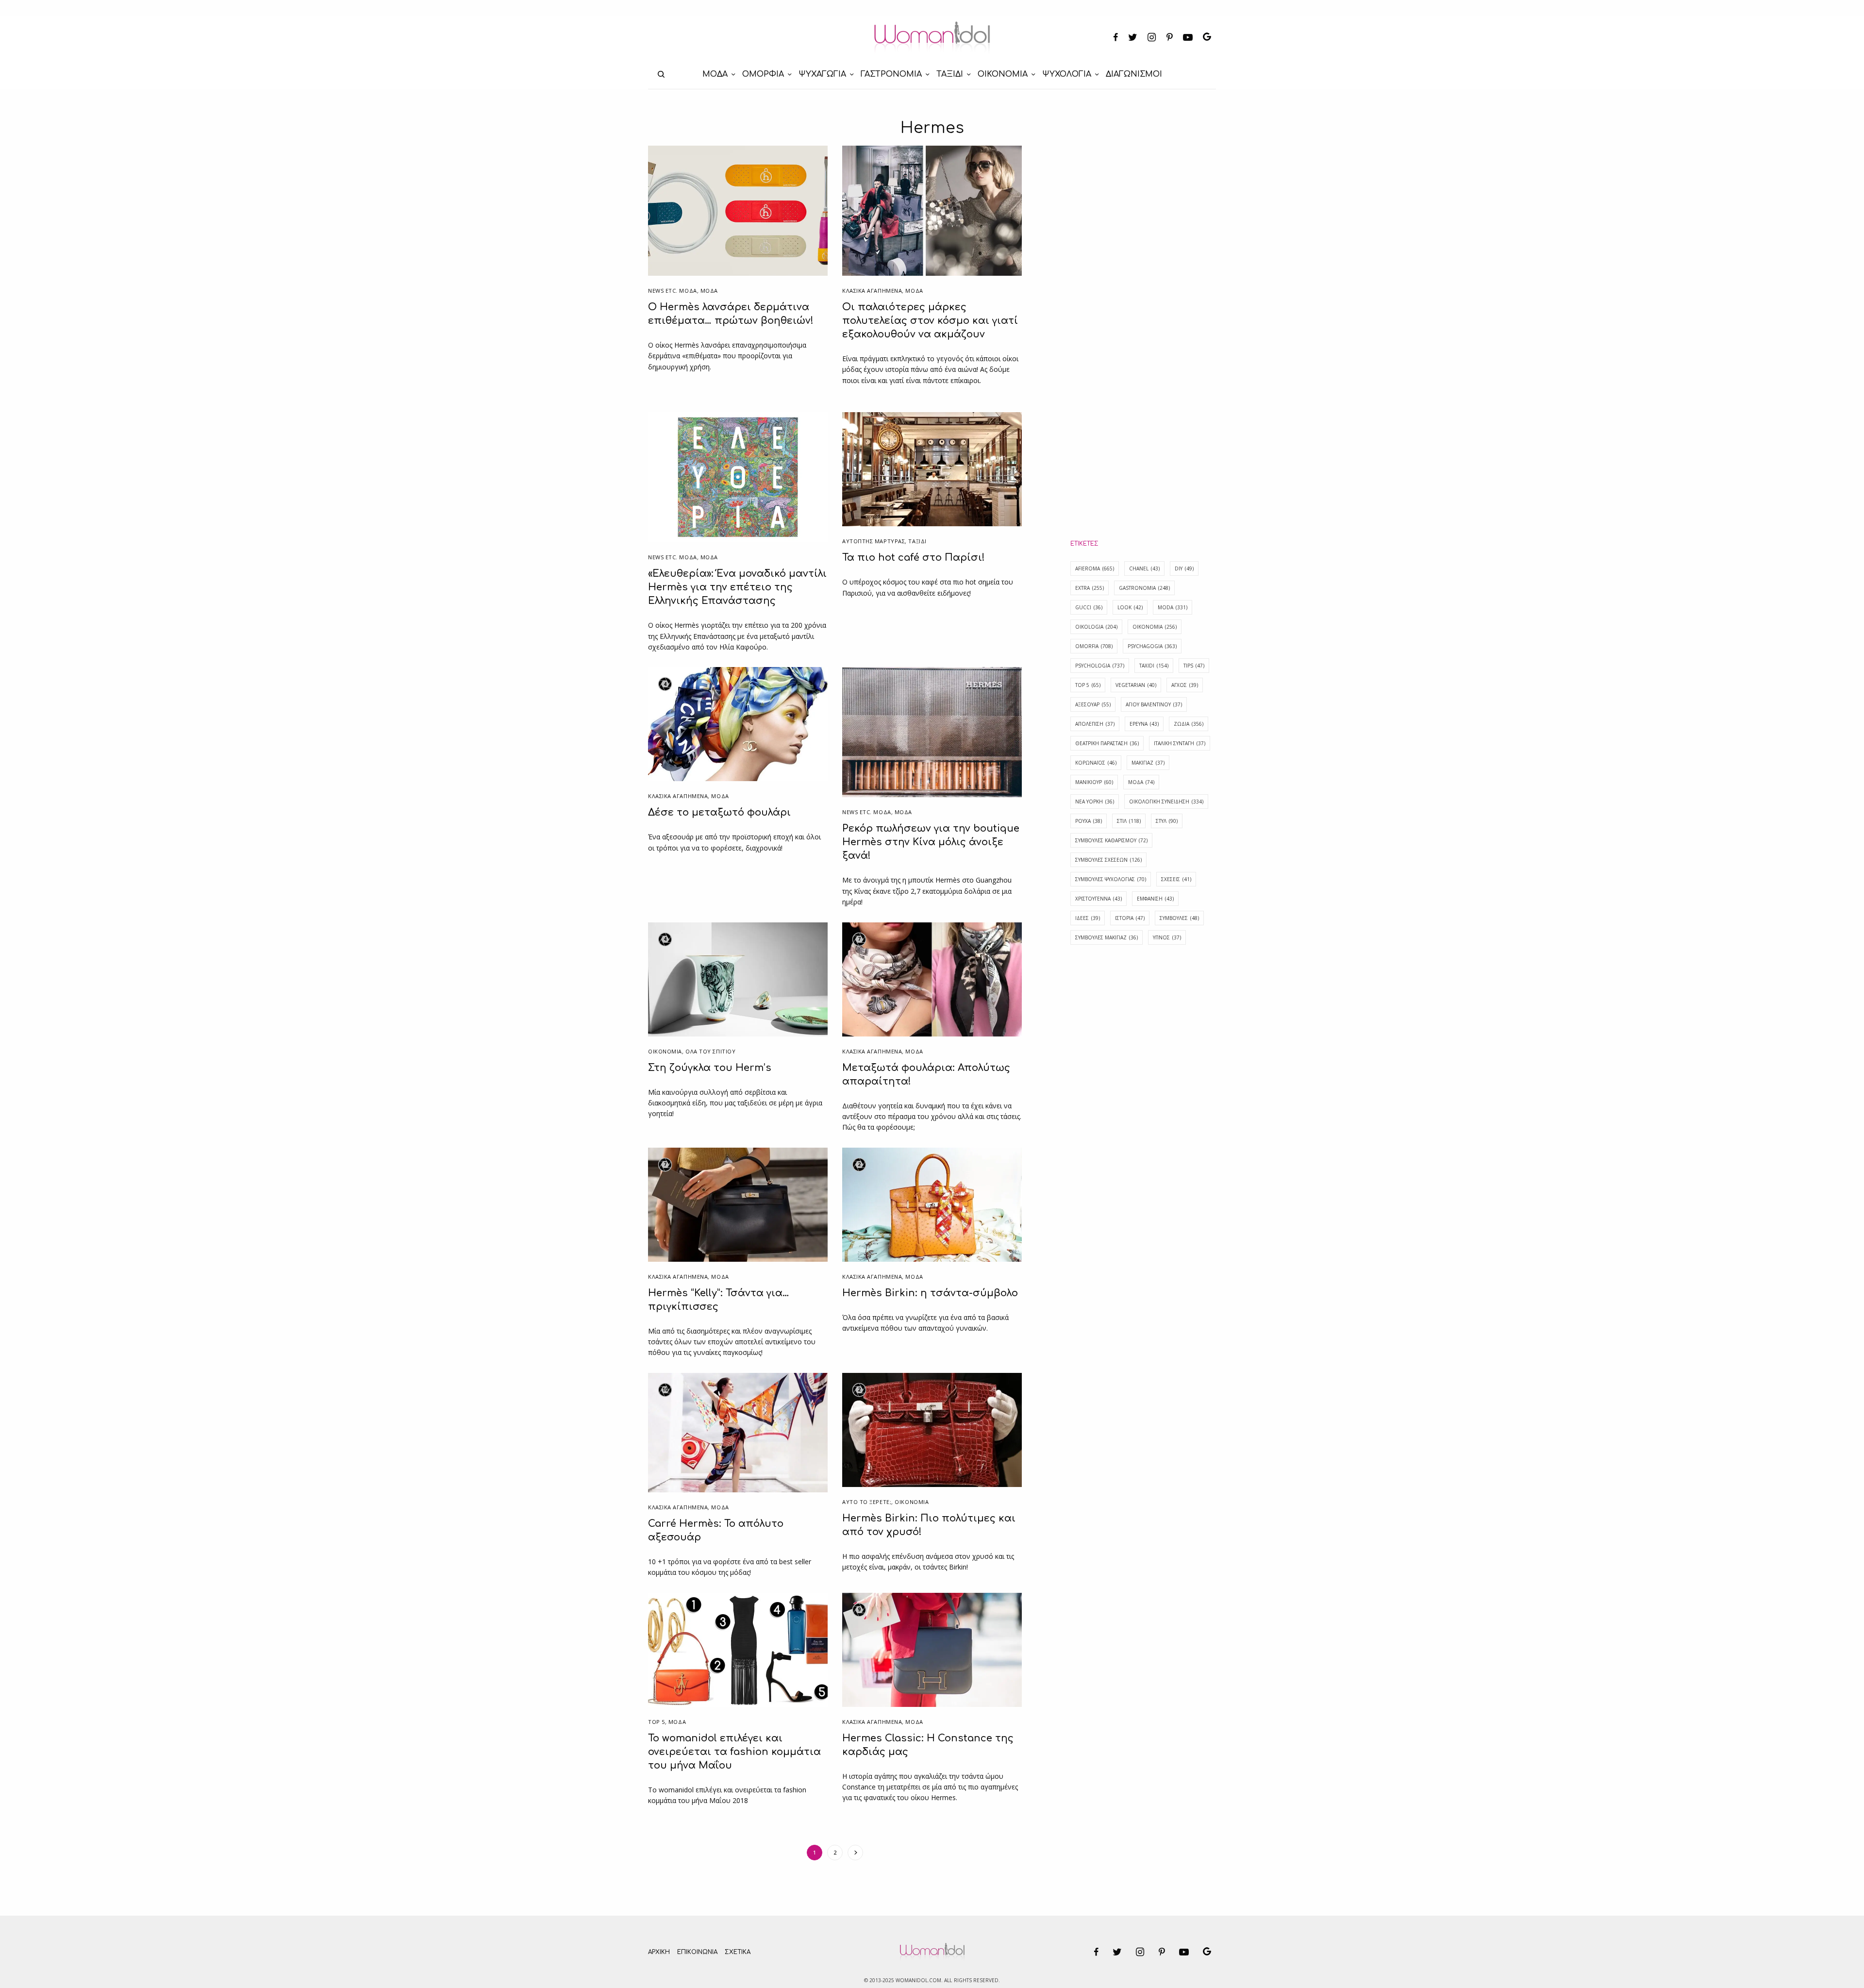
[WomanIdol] (932, 38)
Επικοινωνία (697, 1952)
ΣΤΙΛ (1129, 821)
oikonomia (1155, 627)
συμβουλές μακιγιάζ (1107, 937)
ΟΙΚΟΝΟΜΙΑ (665, 1051)
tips (1194, 666)
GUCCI (1089, 607)
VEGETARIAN (1136, 685)
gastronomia (1144, 588)
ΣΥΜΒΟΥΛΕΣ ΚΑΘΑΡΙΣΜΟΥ (1111, 840)
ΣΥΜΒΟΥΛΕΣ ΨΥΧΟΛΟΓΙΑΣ (1111, 879)
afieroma (1095, 568)
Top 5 (657, 1722)
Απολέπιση (1095, 724)
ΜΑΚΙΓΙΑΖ (1148, 763)
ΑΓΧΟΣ (1185, 685)
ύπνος (1167, 937)
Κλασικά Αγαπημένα (872, 291)
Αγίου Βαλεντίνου (1154, 704)
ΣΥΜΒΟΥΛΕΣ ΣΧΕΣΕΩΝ (1108, 860)
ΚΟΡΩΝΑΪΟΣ (1096, 763)
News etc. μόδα (673, 291)
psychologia (1100, 666)
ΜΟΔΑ (709, 291)
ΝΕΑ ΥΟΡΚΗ (1095, 802)
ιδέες (1088, 918)
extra (1090, 588)
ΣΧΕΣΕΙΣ (1176, 879)
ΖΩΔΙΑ (1189, 724)
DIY (1184, 568)
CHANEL (1144, 568)
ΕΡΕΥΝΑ (1144, 724)
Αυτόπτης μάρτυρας (874, 541)
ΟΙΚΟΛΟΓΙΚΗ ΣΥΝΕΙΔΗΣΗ (1166, 802)
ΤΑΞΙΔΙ (917, 541)
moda (1173, 607)
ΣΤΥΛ (1167, 821)
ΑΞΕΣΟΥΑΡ (1093, 704)
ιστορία (1130, 918)
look (1130, 607)
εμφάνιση (1155, 899)
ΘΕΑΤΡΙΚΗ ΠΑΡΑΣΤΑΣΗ (1107, 743)
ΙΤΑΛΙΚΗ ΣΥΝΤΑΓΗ (1180, 743)
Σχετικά (738, 1952)
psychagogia (1152, 646)
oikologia (1096, 627)
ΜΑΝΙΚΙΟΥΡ (1094, 782)
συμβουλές (1179, 918)
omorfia (1094, 646)
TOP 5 (1088, 685)
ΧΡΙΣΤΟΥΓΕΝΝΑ (1098, 899)
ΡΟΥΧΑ (1089, 821)
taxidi (1154, 666)
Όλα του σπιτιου (710, 1051)
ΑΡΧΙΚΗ (659, 1952)
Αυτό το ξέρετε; (867, 1502)
